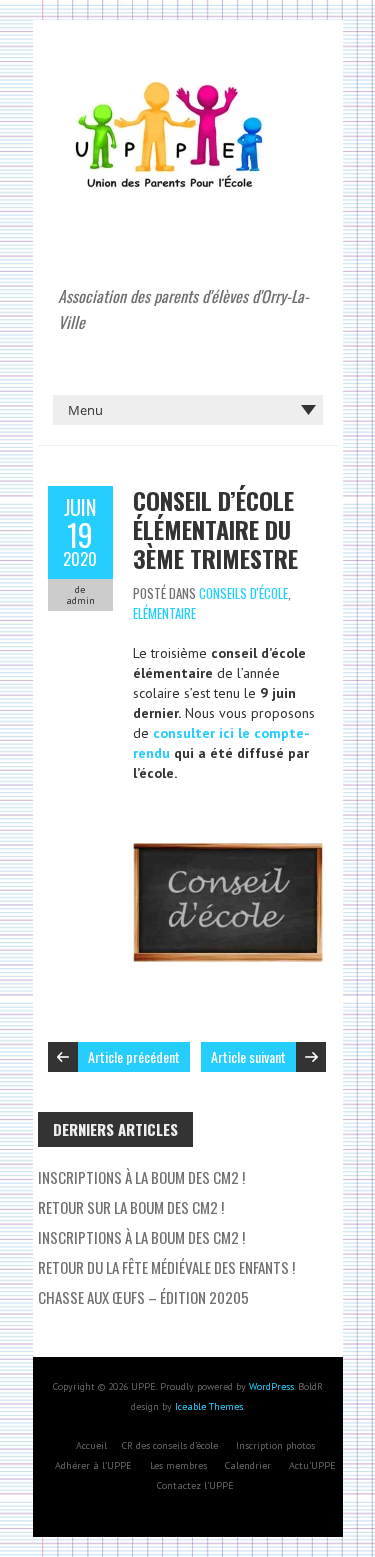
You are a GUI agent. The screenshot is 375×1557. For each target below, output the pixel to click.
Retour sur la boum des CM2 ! (131, 1207)
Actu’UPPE (312, 1465)
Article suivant (248, 1056)
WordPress (271, 1386)
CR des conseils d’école (170, 1445)
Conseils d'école (243, 593)
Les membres (178, 1465)
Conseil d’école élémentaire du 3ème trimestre (215, 529)
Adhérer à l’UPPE (93, 1465)
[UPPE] (171, 70)
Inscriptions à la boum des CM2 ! (141, 1177)
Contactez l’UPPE (195, 1485)
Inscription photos (275, 1445)
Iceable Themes (209, 1406)
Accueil (91, 1445)
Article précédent (134, 1056)
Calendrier (248, 1465)
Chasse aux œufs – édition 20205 (143, 1297)
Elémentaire (164, 613)
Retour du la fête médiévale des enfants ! (166, 1267)
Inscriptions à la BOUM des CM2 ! (141, 1237)
